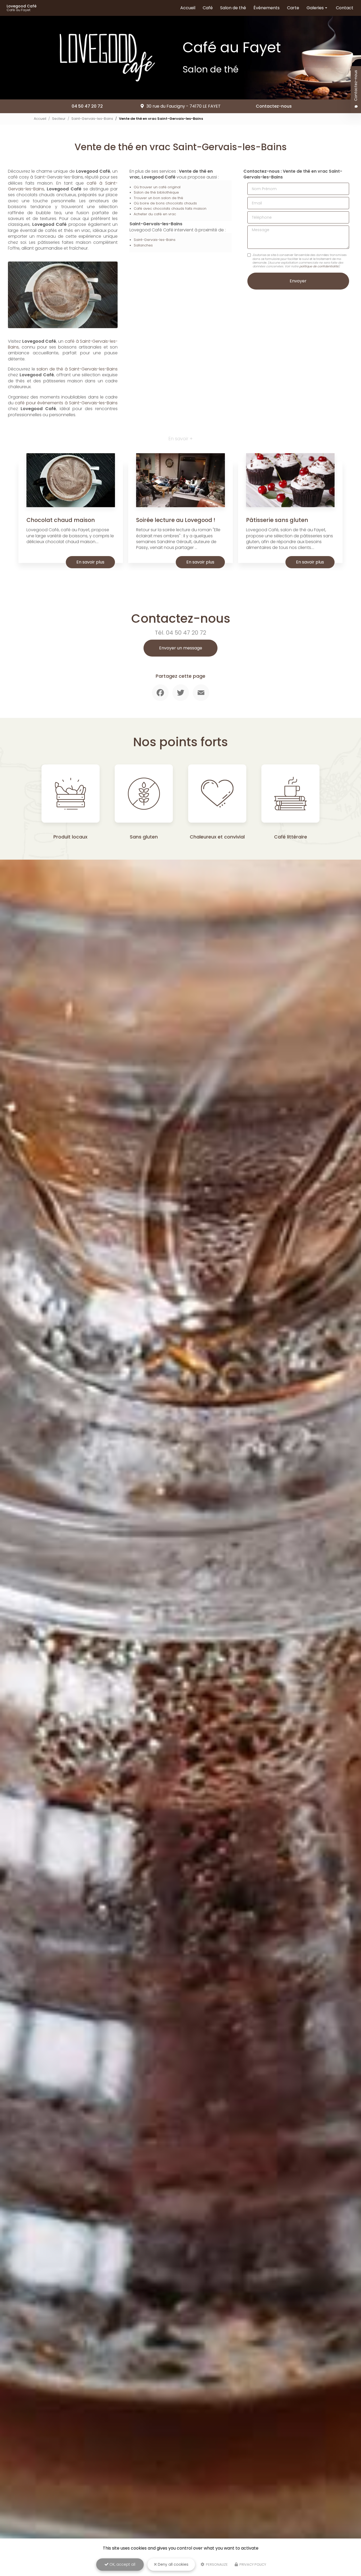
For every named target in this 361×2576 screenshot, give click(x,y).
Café (208, 8)
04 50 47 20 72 (87, 106)
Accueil (188, 8)
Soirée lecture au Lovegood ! (176, 520)
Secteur (59, 119)
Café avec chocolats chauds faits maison (170, 208)
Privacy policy (252, 2564)
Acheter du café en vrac (155, 214)
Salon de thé (233, 8)
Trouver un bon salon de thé (158, 198)
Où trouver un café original (157, 187)
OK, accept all (122, 2564)
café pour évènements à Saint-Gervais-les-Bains (66, 403)
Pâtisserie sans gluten (277, 520)
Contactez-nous (274, 106)
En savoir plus (90, 562)
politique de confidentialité (319, 266)
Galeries (315, 8)
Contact (345, 8)
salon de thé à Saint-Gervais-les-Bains (77, 369)
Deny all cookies (173, 2564)
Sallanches (143, 245)
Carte (293, 8)
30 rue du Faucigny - (184, 106)
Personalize (216, 2564)
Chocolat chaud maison (61, 520)
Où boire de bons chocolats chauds (165, 203)
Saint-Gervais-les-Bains (92, 119)
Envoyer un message (181, 648)
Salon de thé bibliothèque (156, 192)
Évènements (267, 8)
